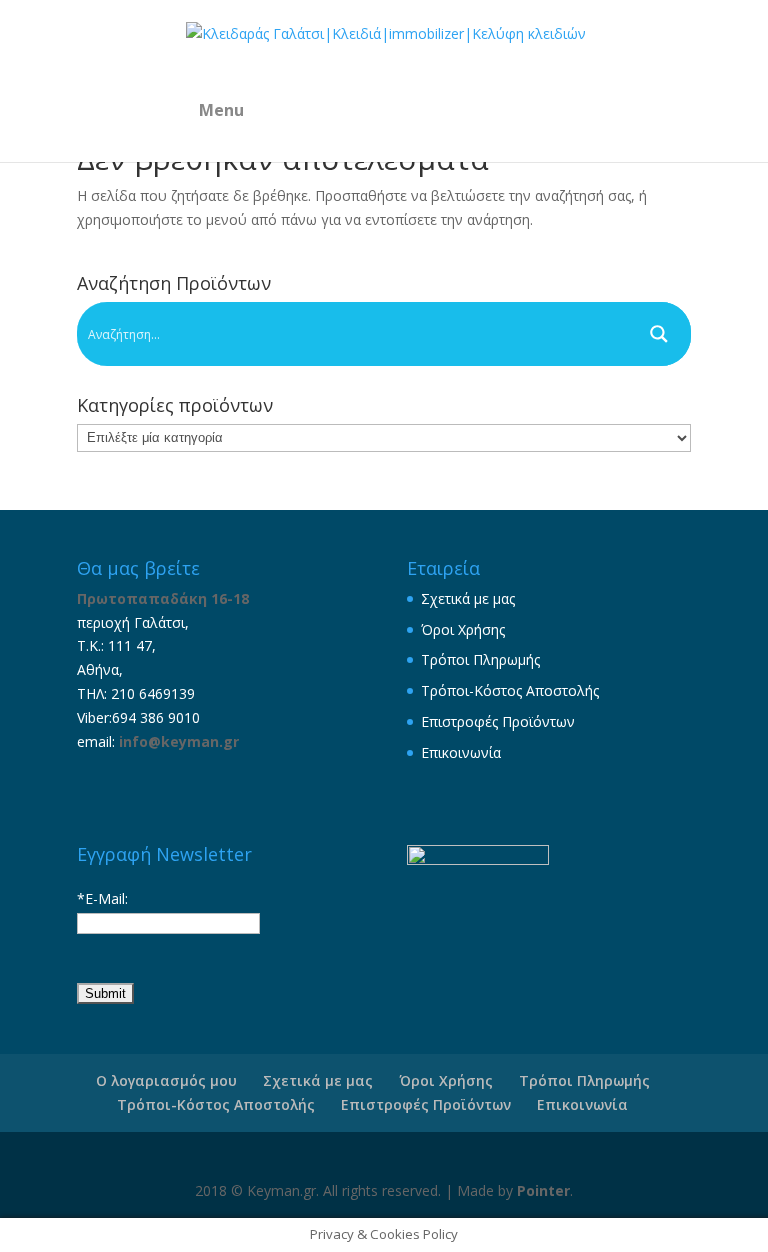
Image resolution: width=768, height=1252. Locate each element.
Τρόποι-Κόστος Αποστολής (510, 690)
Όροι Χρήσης (463, 629)
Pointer (543, 1190)
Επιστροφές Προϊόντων (498, 721)
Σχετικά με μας (468, 598)
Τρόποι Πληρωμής (480, 659)
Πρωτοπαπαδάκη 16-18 (163, 598)
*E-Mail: (102, 898)
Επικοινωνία (461, 752)
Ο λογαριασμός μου (166, 1080)
